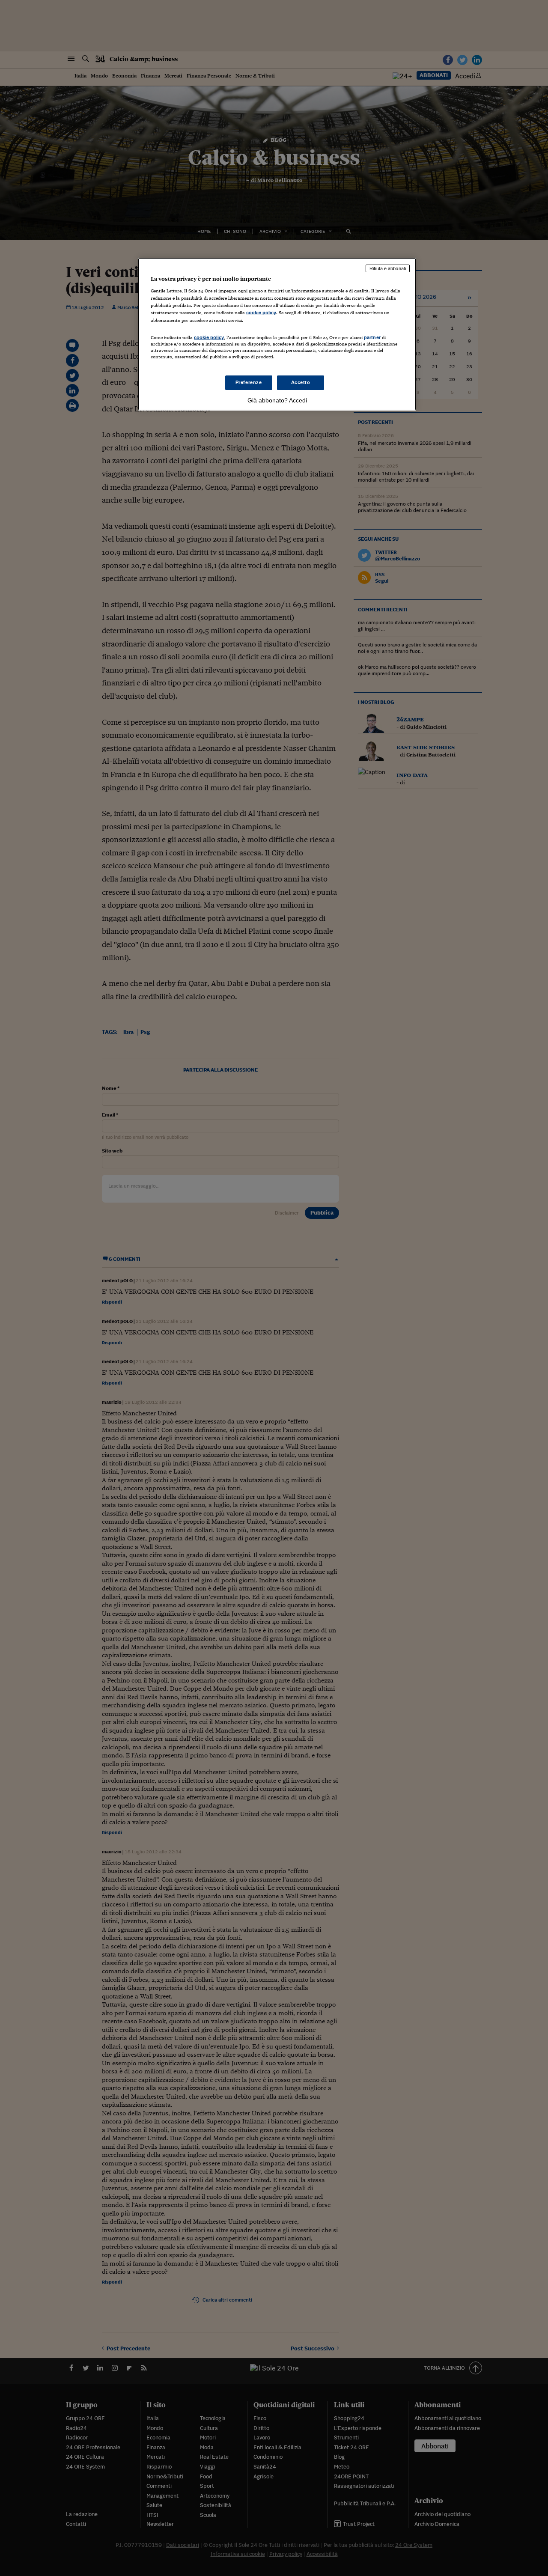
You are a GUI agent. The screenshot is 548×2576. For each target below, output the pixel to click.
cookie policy (261, 313)
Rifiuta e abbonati (388, 268)
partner (372, 337)
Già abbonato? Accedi (277, 400)
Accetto (301, 382)
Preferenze (249, 382)
